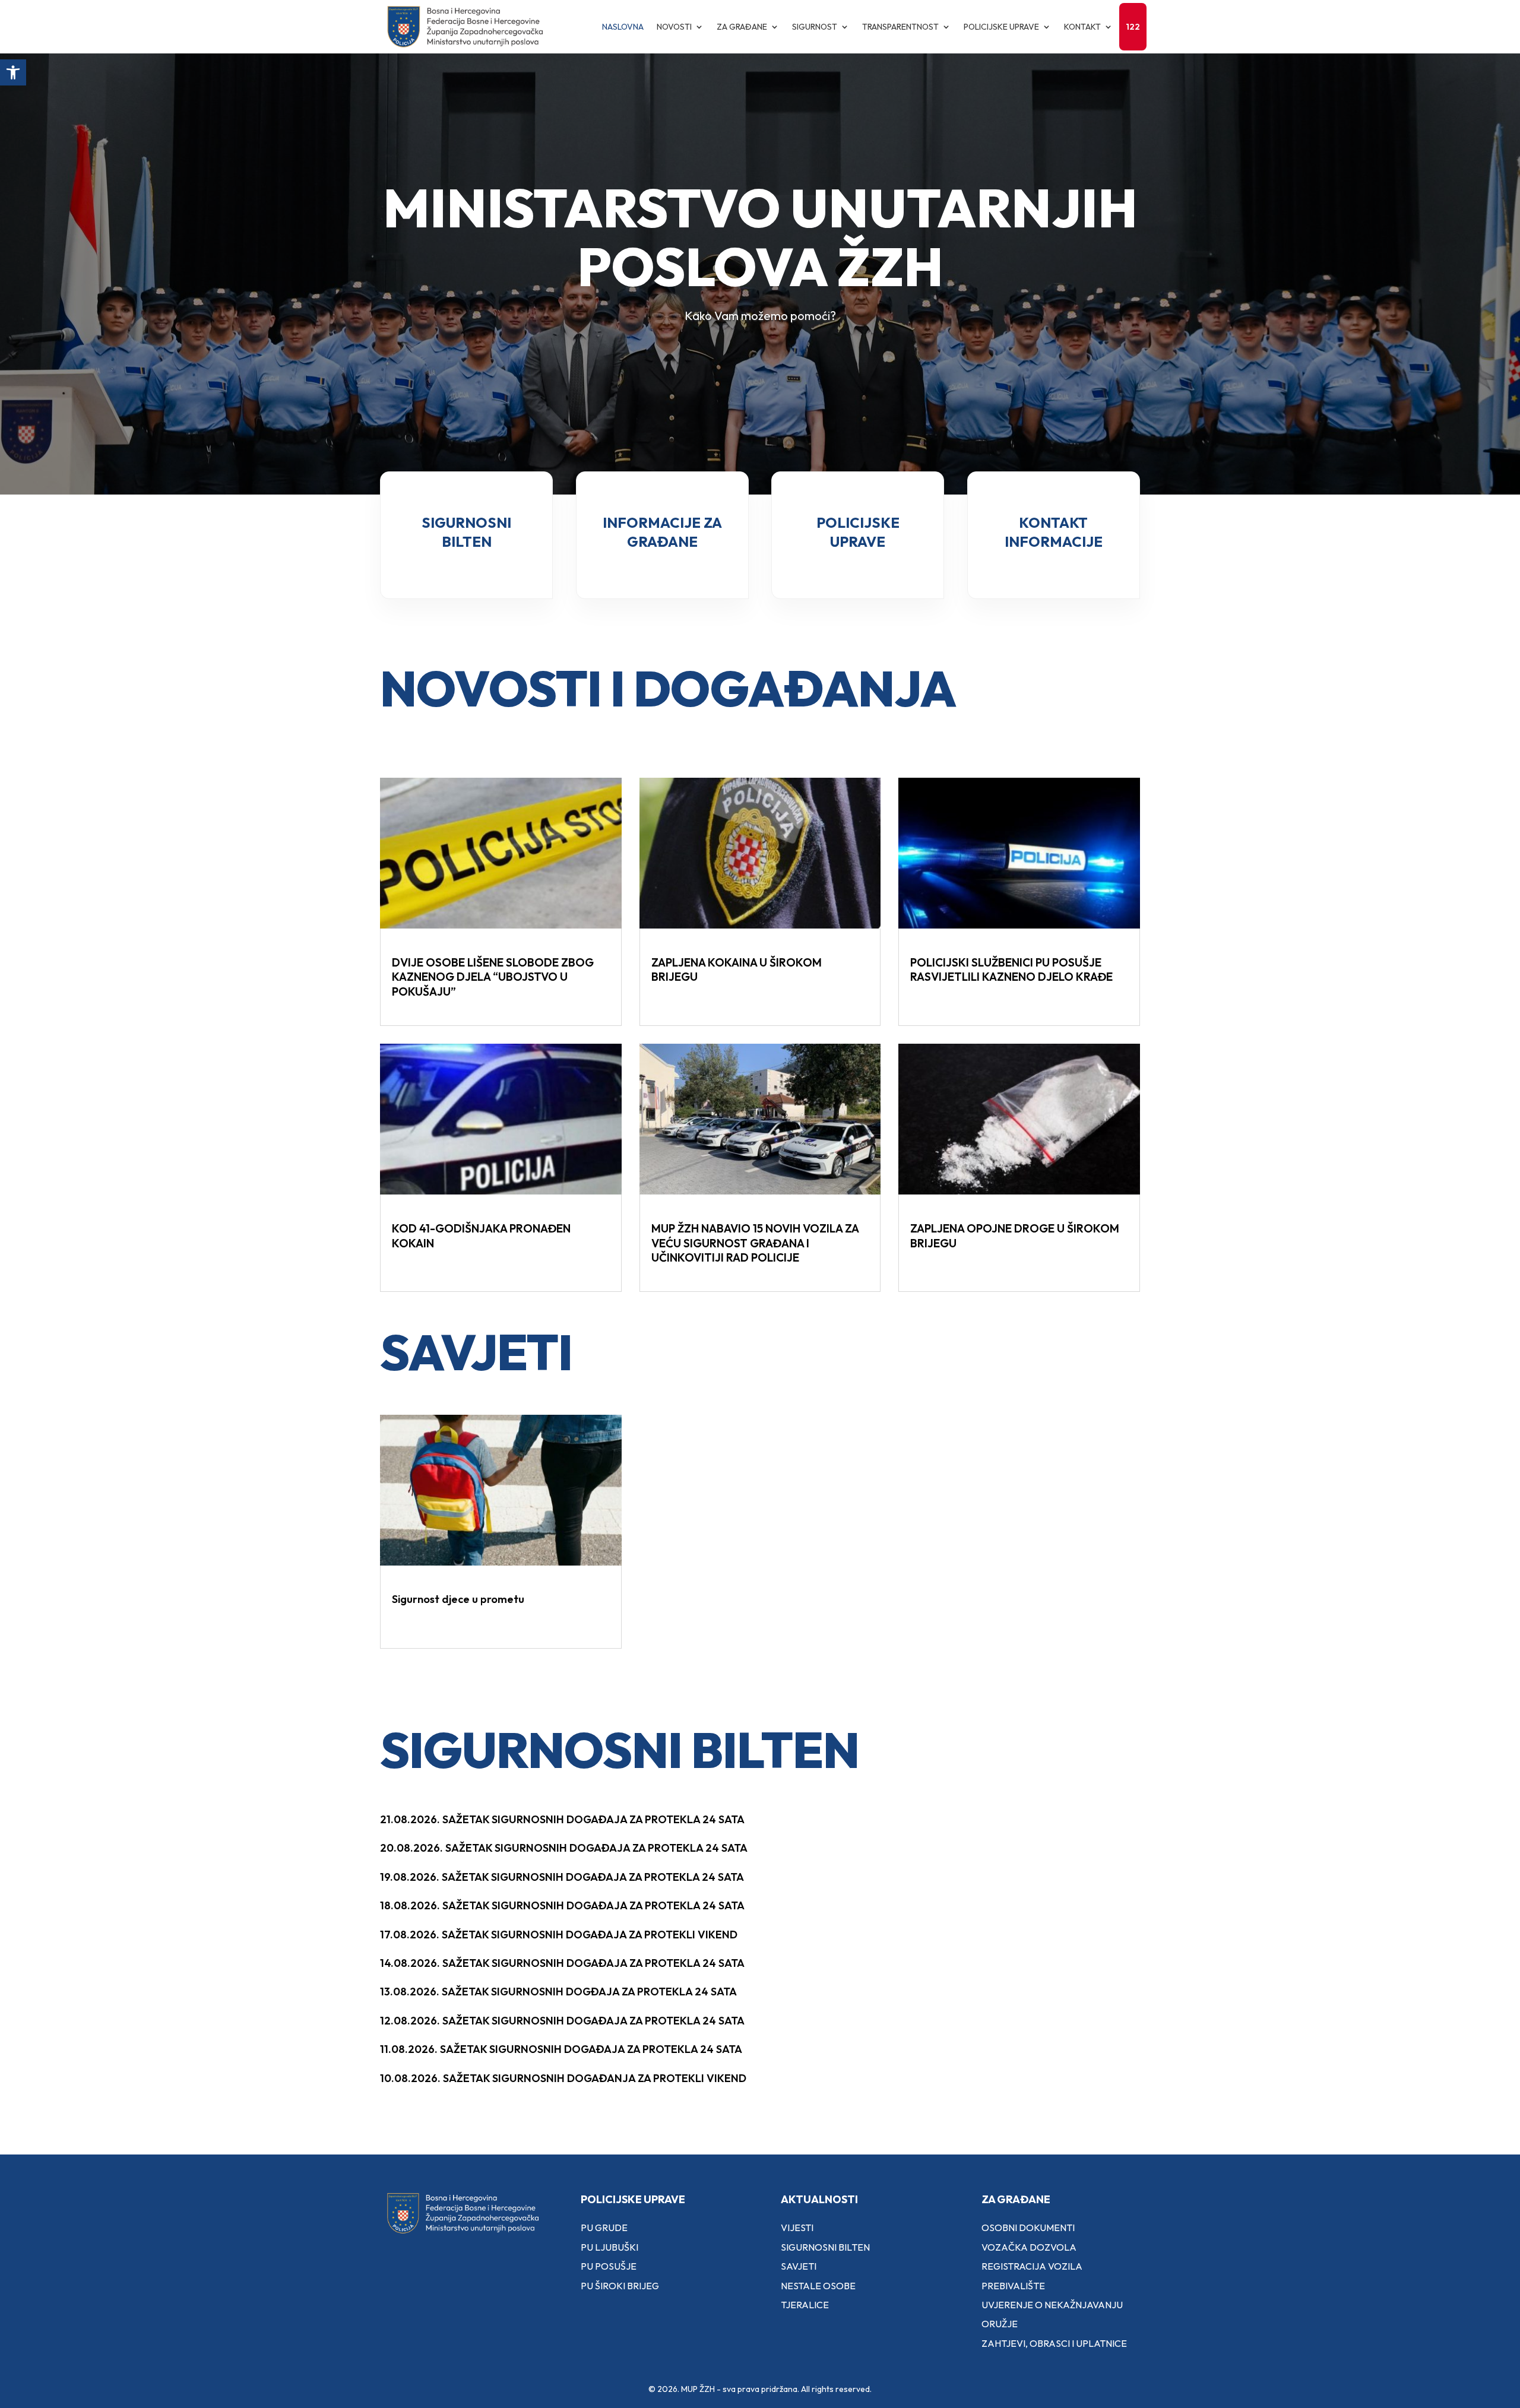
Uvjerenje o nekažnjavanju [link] (1052, 2305)
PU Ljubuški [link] (609, 2247)
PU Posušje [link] (609, 2266)
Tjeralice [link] (805, 2305)
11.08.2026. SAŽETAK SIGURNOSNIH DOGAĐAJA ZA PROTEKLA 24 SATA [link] (561, 2049)
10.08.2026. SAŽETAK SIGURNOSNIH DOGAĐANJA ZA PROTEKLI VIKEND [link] (563, 2078)
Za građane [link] (742, 27)
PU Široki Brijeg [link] (620, 2286)
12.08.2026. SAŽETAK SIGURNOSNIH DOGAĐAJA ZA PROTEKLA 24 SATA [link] (562, 2021)
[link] (13, 72)
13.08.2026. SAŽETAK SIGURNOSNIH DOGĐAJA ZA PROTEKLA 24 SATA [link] (558, 1992)
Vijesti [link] (797, 2228)
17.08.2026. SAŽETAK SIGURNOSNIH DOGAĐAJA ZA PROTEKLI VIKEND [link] (559, 1935)
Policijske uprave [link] (1001, 27)
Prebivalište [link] (1013, 2286)
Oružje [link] (1000, 2324)
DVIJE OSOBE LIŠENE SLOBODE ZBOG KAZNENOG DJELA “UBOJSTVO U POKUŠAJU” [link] (493, 977)
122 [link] (1133, 27)
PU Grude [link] (604, 2228)
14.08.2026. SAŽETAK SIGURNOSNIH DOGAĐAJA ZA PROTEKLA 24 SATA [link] (562, 1963)
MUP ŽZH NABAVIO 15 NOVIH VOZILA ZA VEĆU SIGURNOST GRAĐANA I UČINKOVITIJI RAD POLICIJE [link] (755, 1243)
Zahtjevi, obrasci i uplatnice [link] (1054, 2343)
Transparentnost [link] (900, 27)
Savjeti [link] (799, 2266)
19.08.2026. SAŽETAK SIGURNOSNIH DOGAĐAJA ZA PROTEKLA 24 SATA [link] (562, 1877)
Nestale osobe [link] (818, 2286)
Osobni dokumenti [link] (1028, 2228)
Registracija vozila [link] (1032, 2266)
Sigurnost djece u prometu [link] (458, 1599)
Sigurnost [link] (815, 27)
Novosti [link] (674, 27)
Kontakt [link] (1082, 27)
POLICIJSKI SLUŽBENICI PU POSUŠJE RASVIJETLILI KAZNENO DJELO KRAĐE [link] (1011, 970)
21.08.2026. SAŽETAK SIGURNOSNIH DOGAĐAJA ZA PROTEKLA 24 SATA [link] (562, 1819)
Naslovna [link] (623, 27)
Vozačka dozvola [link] (1029, 2247)
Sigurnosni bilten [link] (825, 2247)
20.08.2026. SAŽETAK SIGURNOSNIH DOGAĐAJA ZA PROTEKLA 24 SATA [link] (564, 1848)
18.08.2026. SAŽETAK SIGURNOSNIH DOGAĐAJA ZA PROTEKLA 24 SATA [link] (562, 1905)
